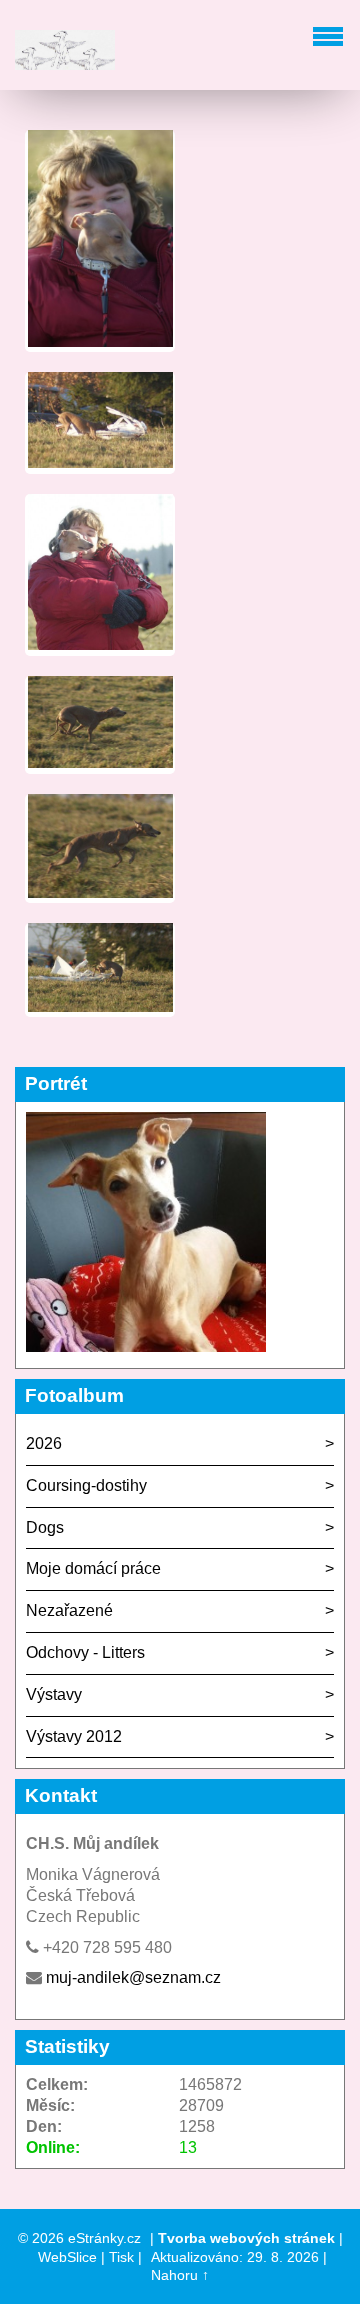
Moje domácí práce (93, 1568)
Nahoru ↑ (180, 2275)
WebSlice (67, 2257)
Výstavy (54, 1694)
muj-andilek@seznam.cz (133, 1977)
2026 (44, 1443)
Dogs (45, 1527)
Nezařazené (69, 1610)
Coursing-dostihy (86, 1485)
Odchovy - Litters (85, 1652)
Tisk (121, 2257)
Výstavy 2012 (74, 1736)
